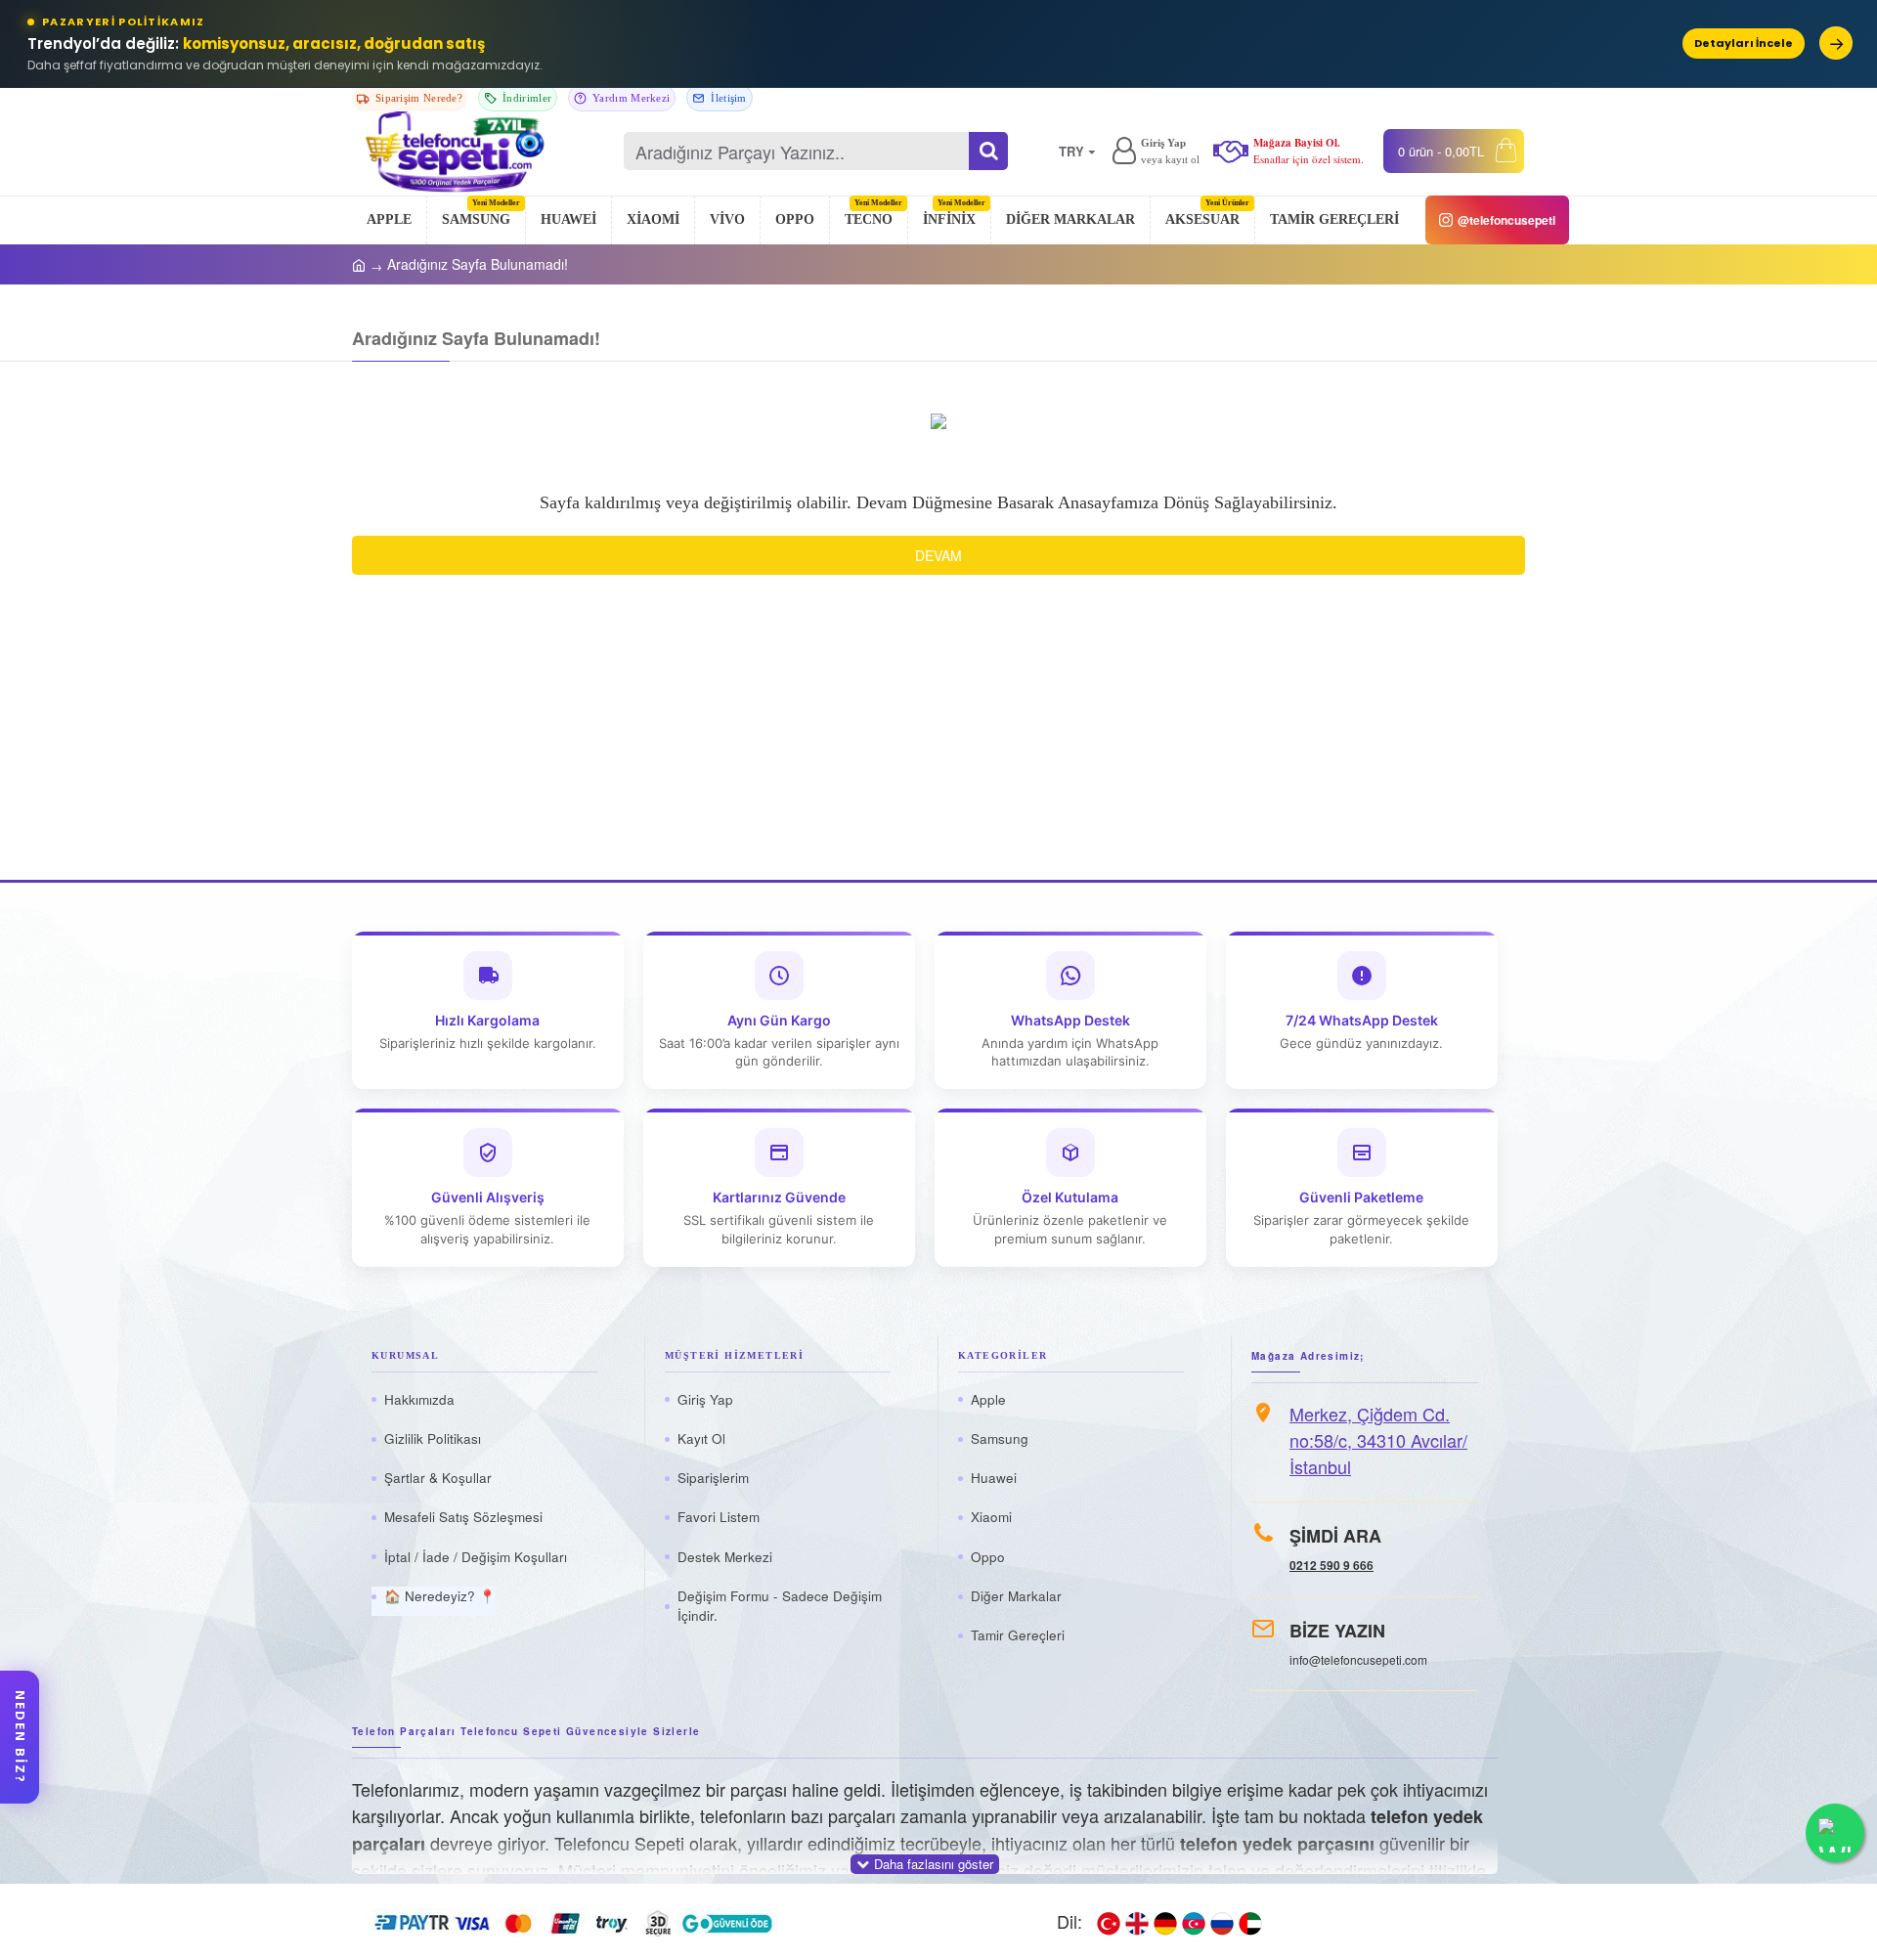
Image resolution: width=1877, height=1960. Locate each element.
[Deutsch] (1165, 1922)
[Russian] (1222, 1922)
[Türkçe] (1109, 1922)
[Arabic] (1250, 1922)
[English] (1137, 1922)
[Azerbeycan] (1194, 1922)
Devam (938, 555)
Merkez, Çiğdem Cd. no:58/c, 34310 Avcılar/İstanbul (1378, 1440)
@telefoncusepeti (1506, 220)
